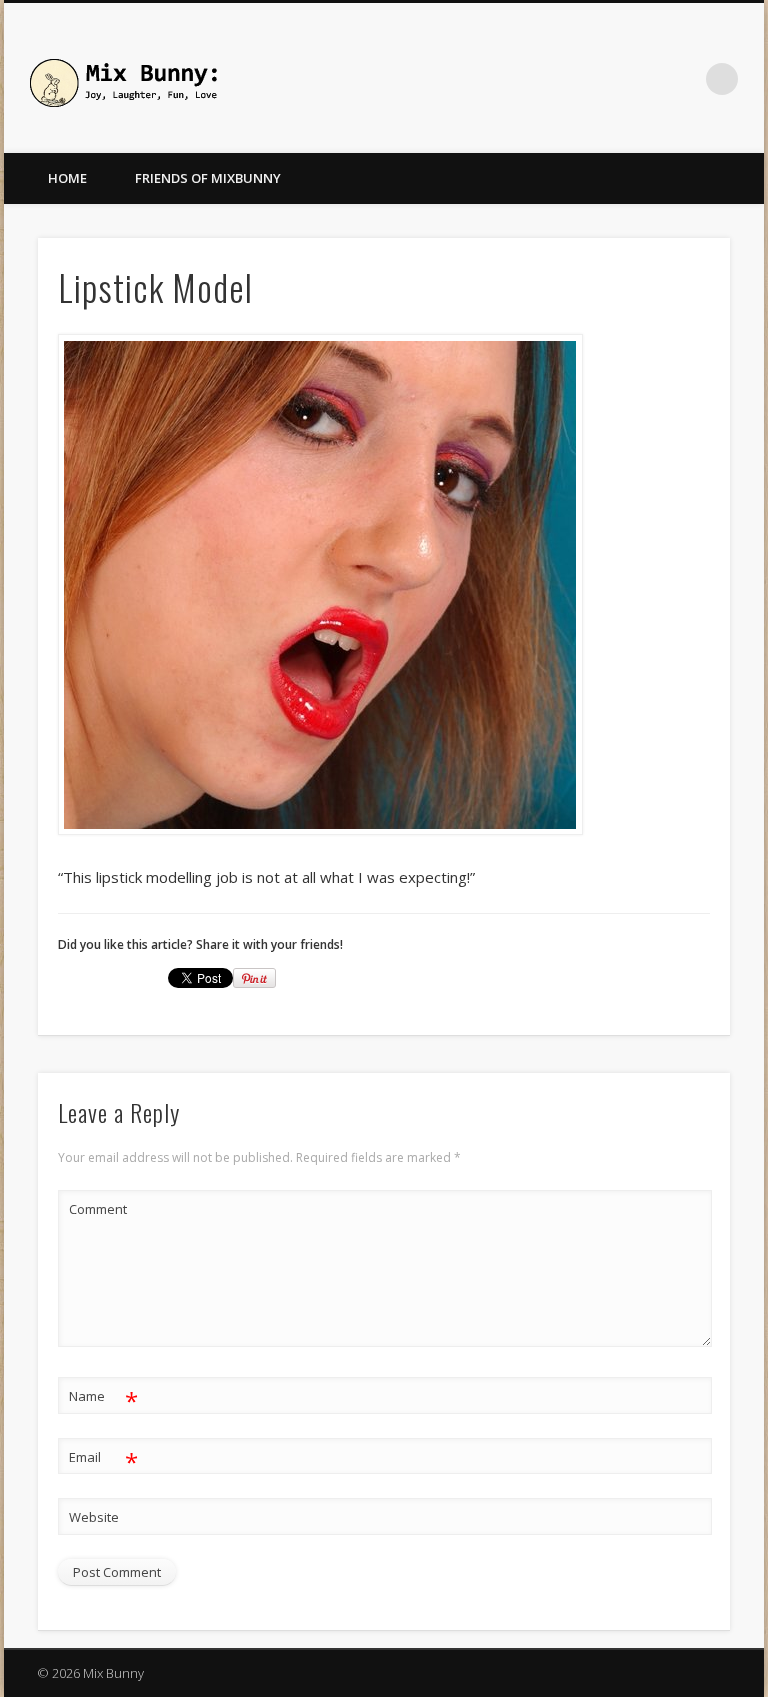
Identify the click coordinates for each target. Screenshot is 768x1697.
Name (103, 1399)
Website (94, 1517)
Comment (98, 1209)
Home (67, 178)
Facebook (681, 79)
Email (103, 1460)
